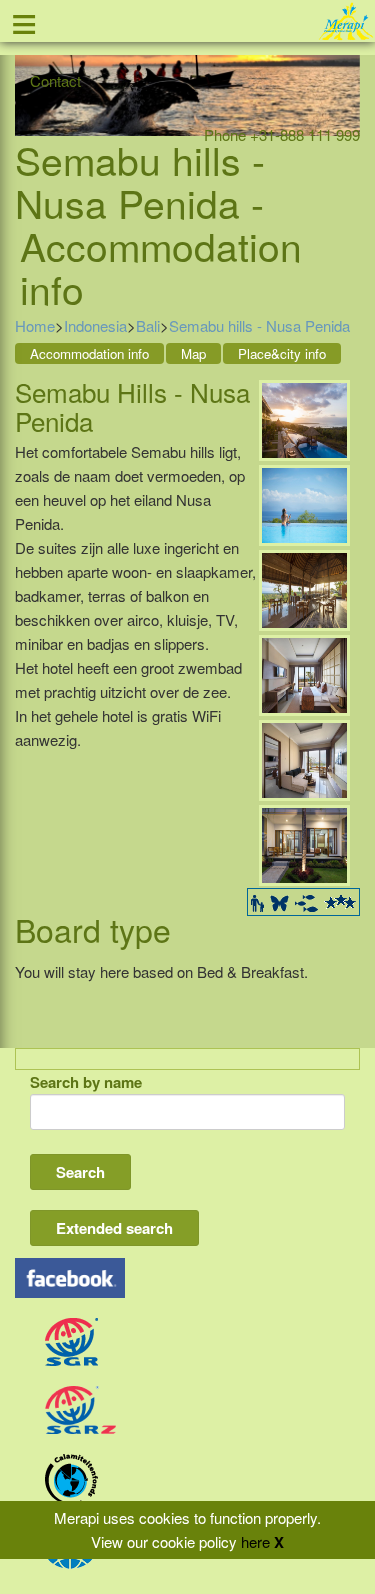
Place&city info (282, 353)
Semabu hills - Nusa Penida (259, 325)
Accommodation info (89, 353)
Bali (148, 325)
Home (35, 325)
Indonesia (95, 325)
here (255, 1541)
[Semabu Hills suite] (304, 673)
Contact (55, 80)
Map (193, 353)
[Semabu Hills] (304, 418)
